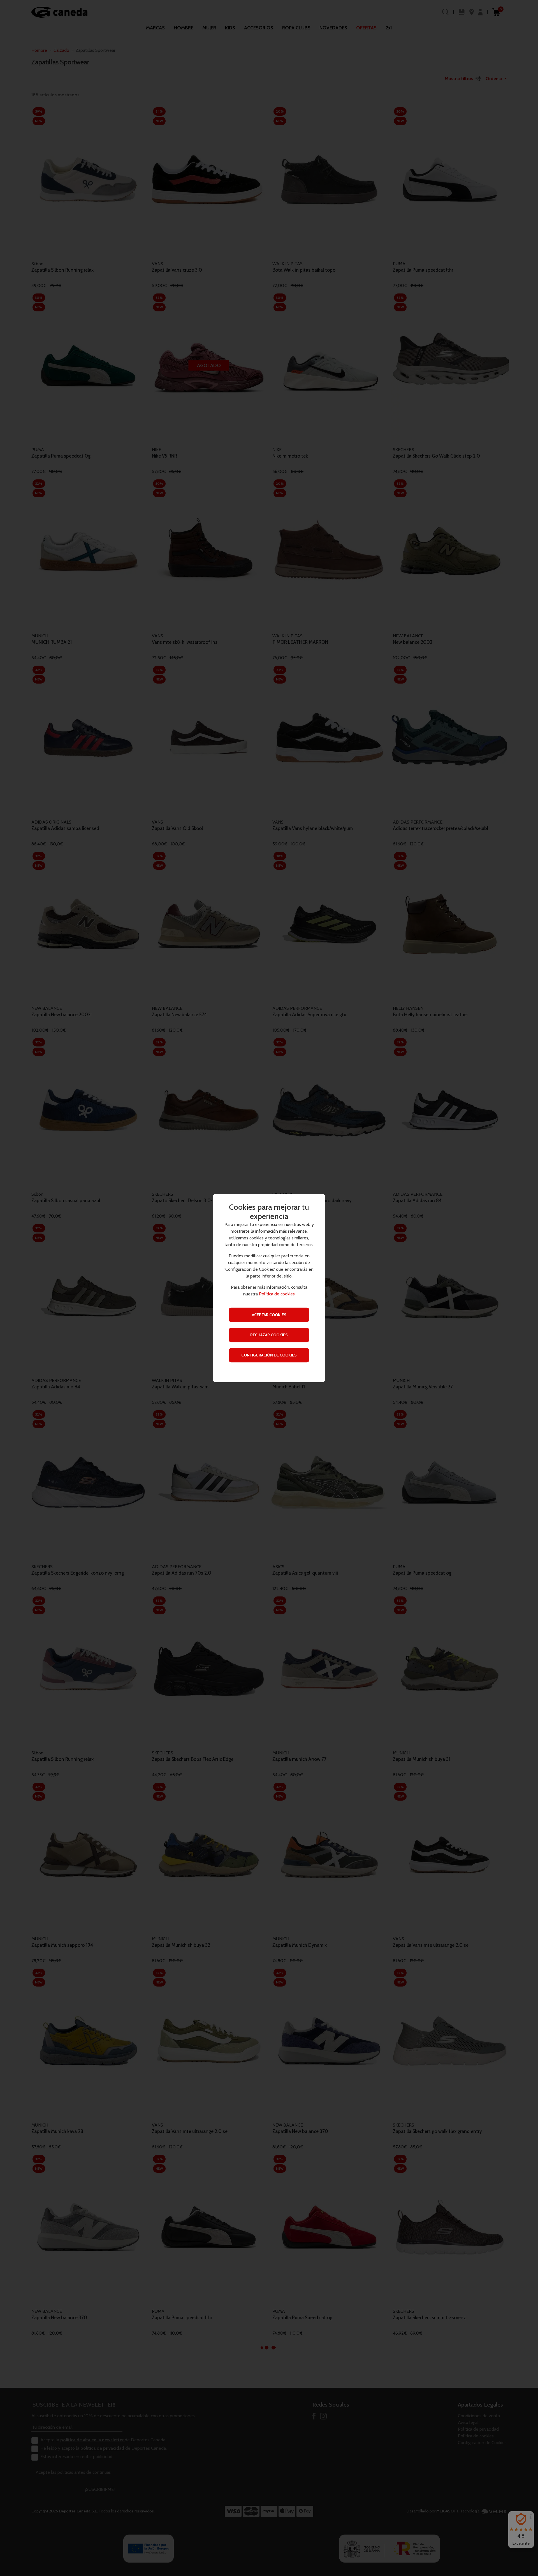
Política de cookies (277, 1294)
